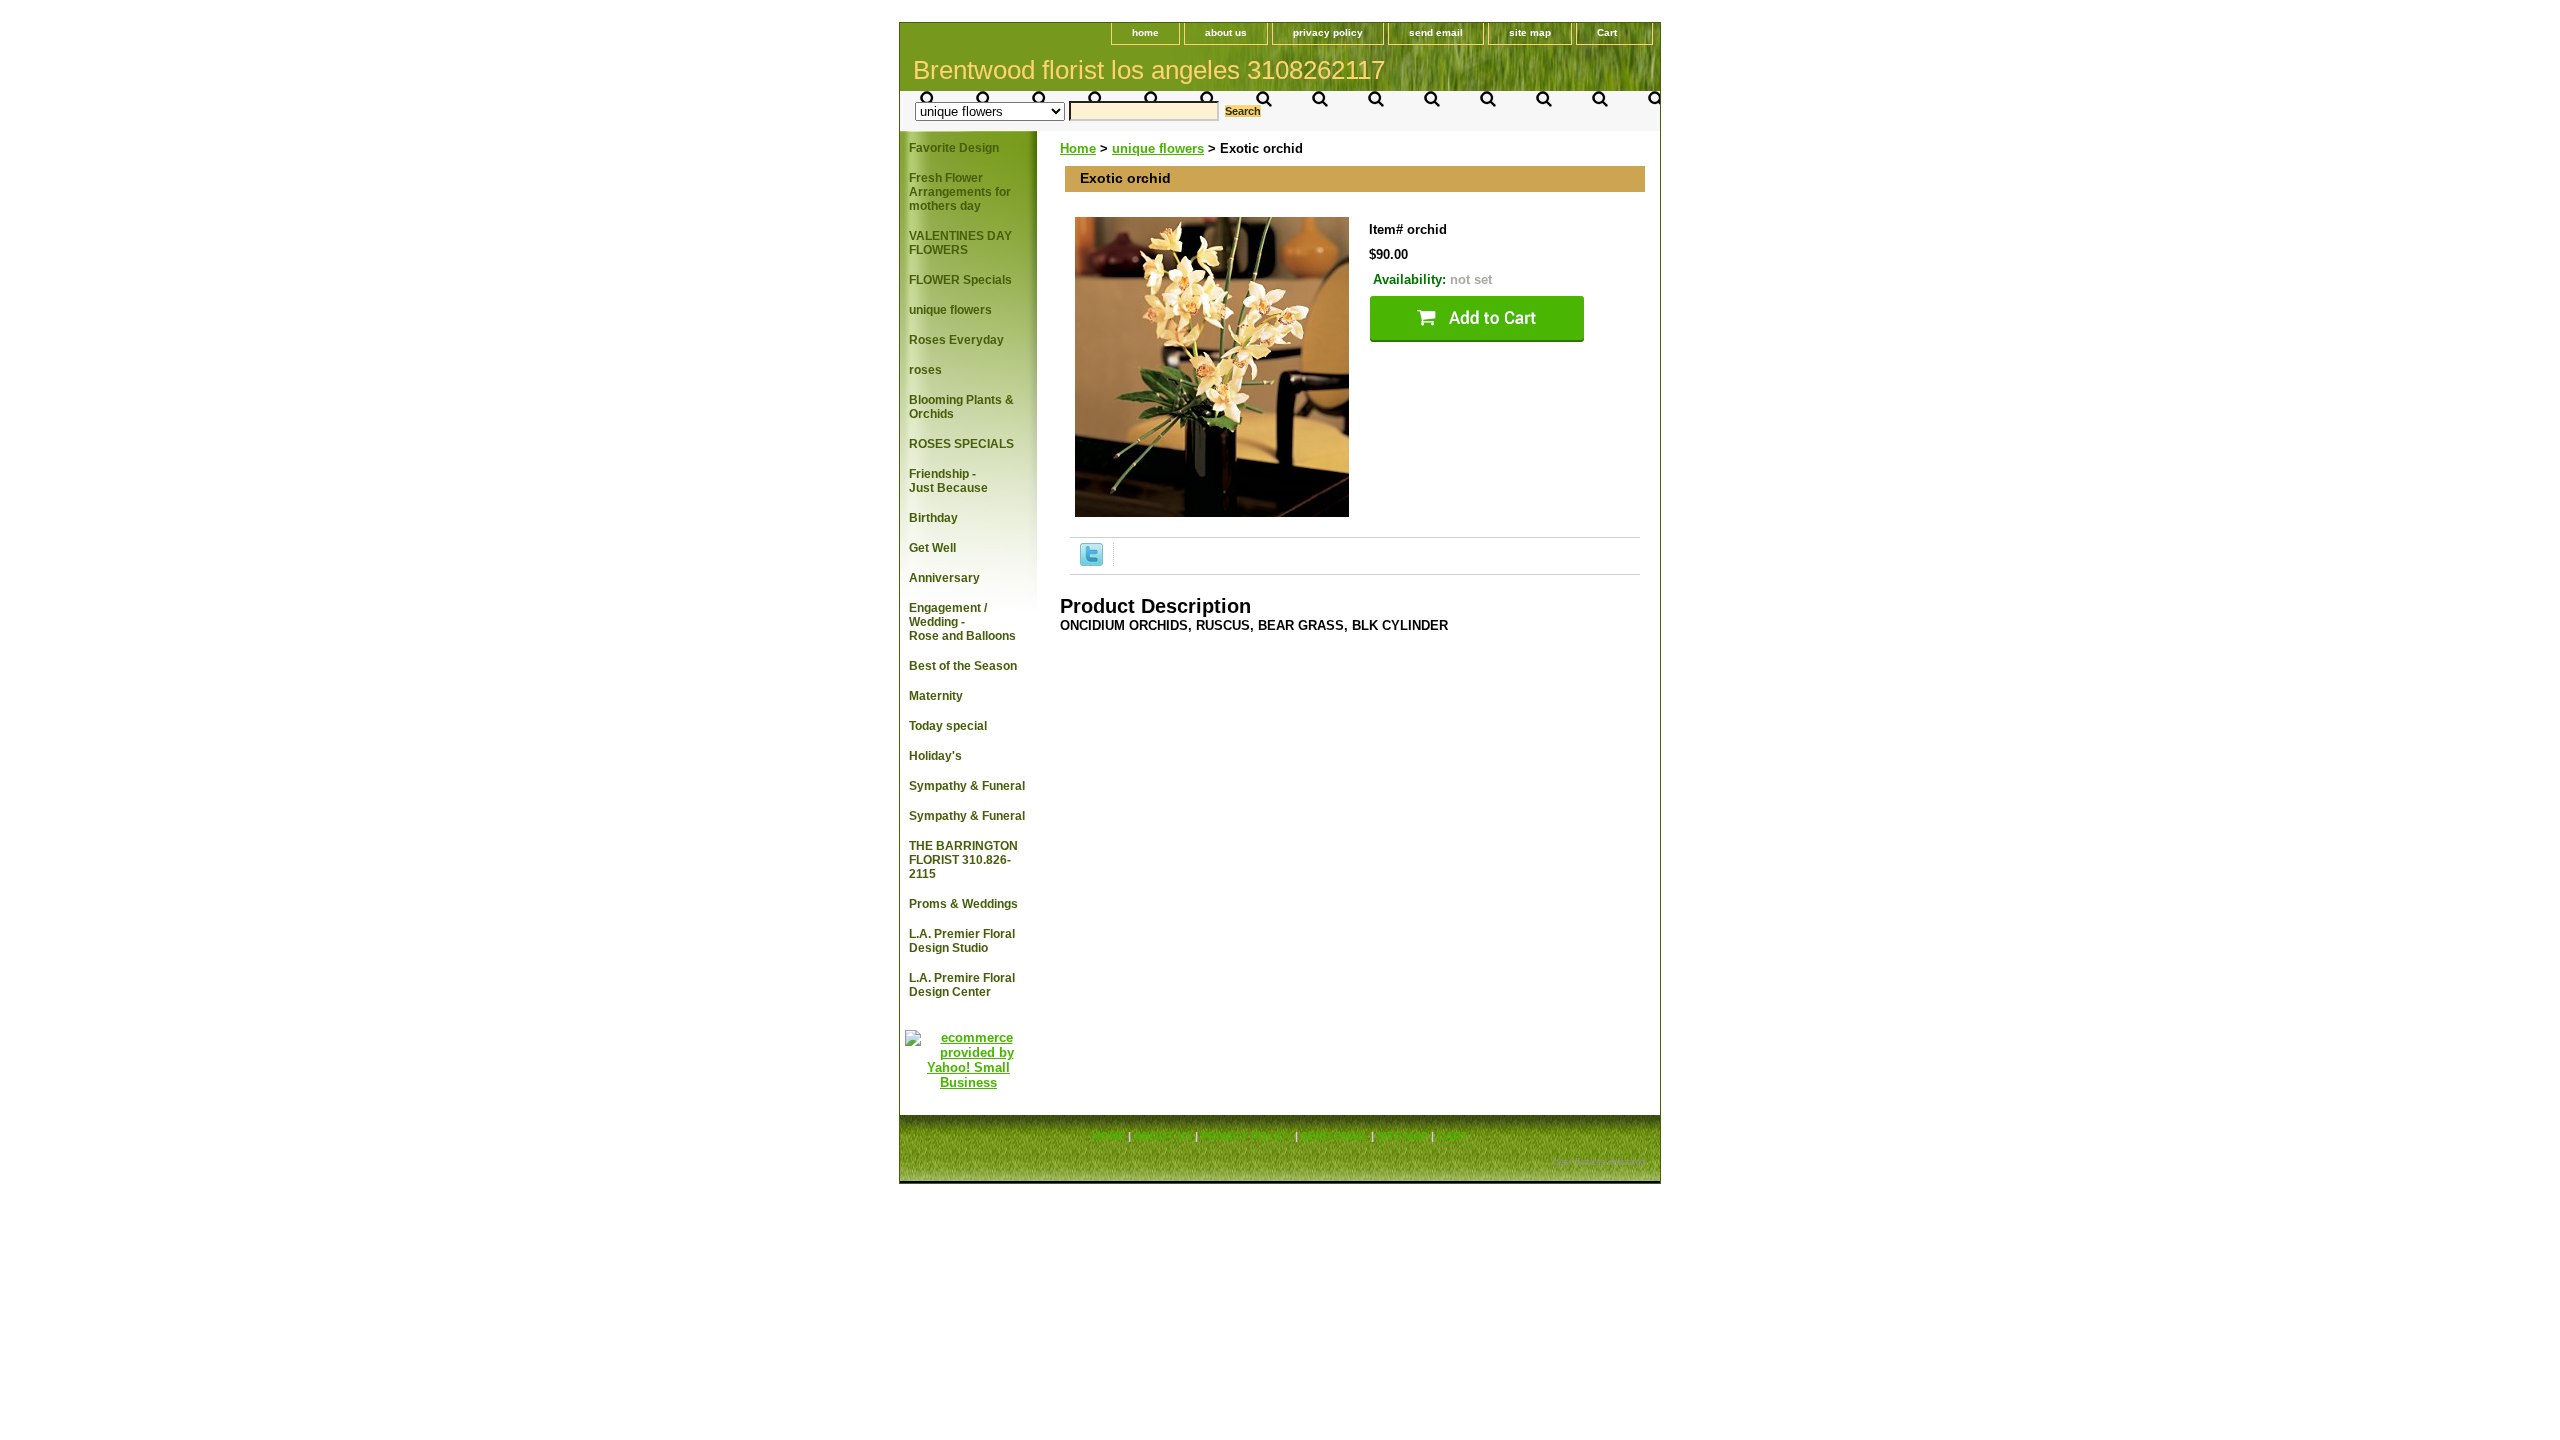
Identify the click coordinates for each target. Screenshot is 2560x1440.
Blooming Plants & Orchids (961, 407)
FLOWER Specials (960, 280)
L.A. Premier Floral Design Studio (962, 941)
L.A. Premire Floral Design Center (962, 985)
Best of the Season (963, 666)
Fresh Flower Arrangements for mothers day (960, 192)
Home (1078, 148)
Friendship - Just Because (948, 481)
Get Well (932, 548)
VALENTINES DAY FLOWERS (960, 243)
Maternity (936, 696)
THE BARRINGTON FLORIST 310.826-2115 (963, 860)
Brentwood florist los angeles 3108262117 (1149, 70)
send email (1436, 32)
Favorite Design (954, 148)
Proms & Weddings (963, 904)
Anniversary (944, 578)
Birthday (933, 518)
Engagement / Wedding (962, 622)
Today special (948, 726)
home (1145, 32)
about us (1226, 32)
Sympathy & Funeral (967, 786)
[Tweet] (1091, 561)
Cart (1607, 32)
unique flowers (1158, 148)
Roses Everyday (956, 340)
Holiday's (935, 756)
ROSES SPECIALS (961, 444)
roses (925, 370)
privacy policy (1328, 32)
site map (1530, 32)
